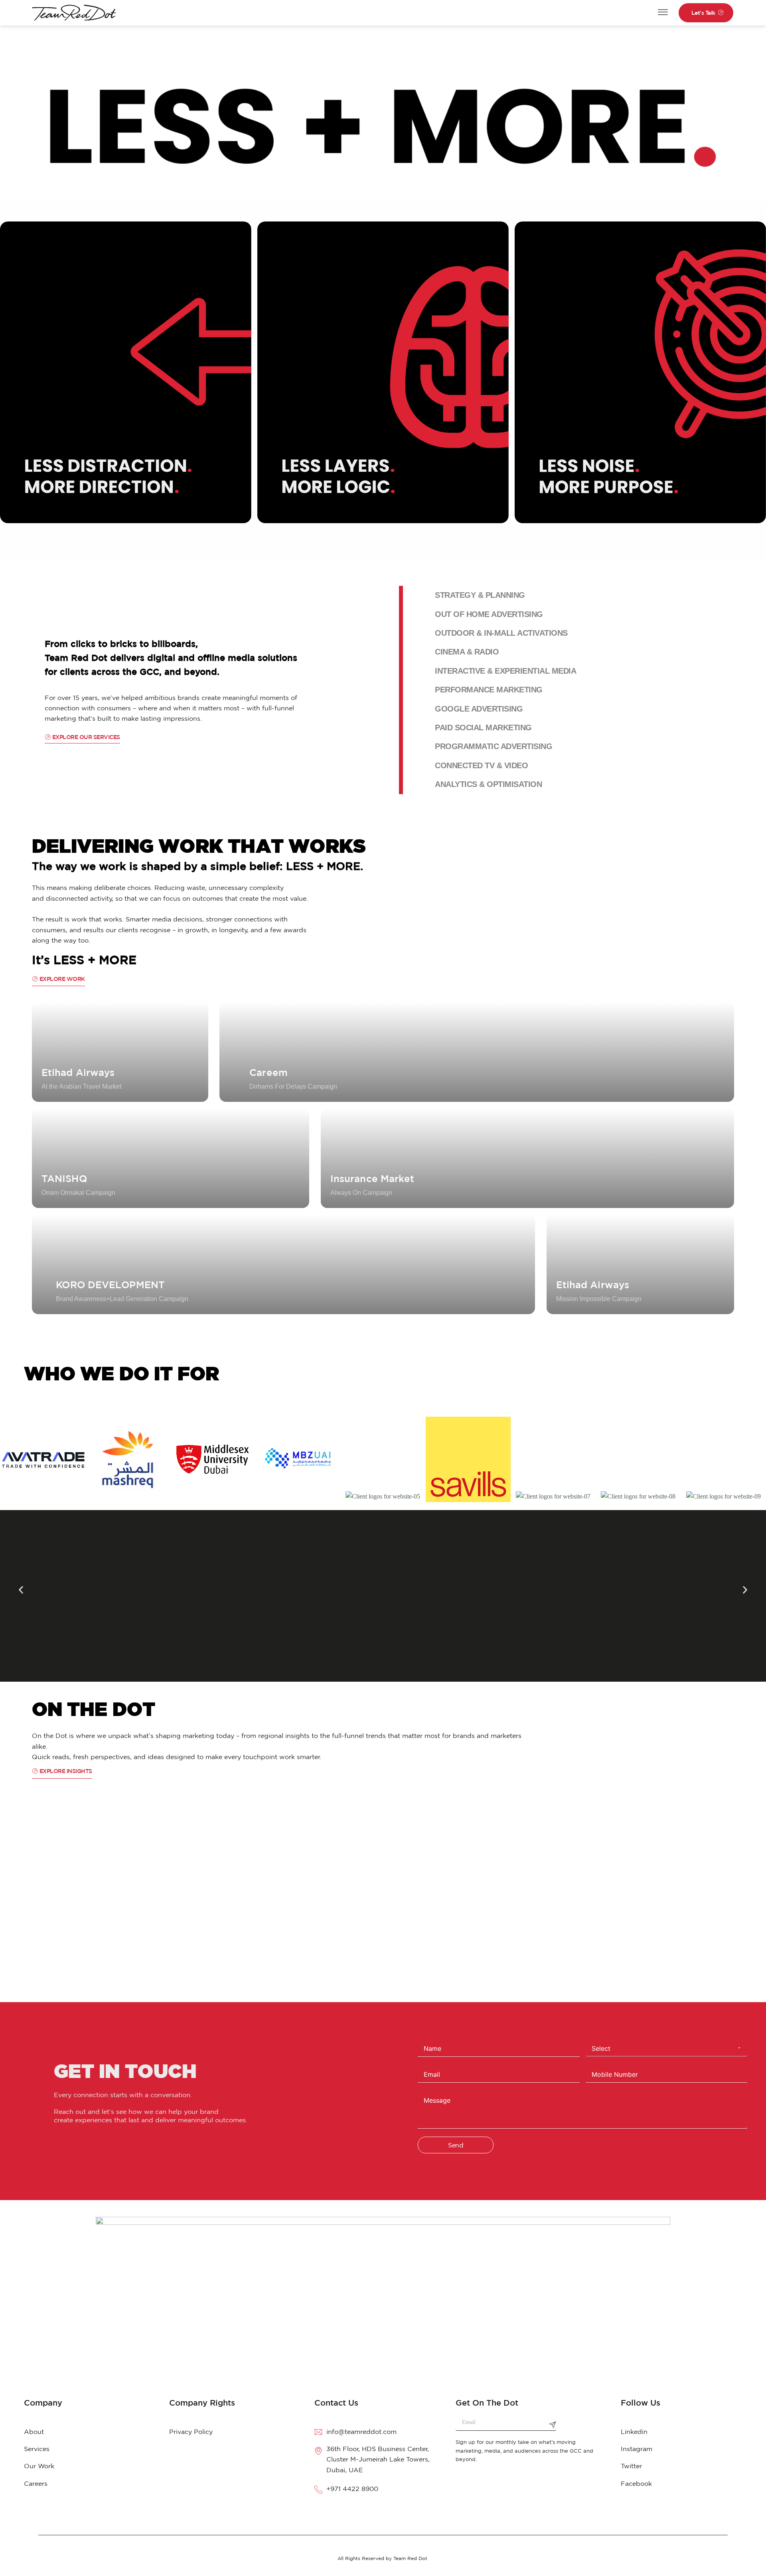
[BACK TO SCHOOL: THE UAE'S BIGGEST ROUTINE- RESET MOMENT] (121, 1912)
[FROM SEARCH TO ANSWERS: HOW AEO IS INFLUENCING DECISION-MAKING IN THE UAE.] (492, 1912)
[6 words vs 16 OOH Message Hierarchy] (306, 1912)
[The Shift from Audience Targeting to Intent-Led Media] (677, 1912)
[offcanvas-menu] (663, 13)
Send (456, 2145)
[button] (21, 1590)
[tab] (576, 595)
